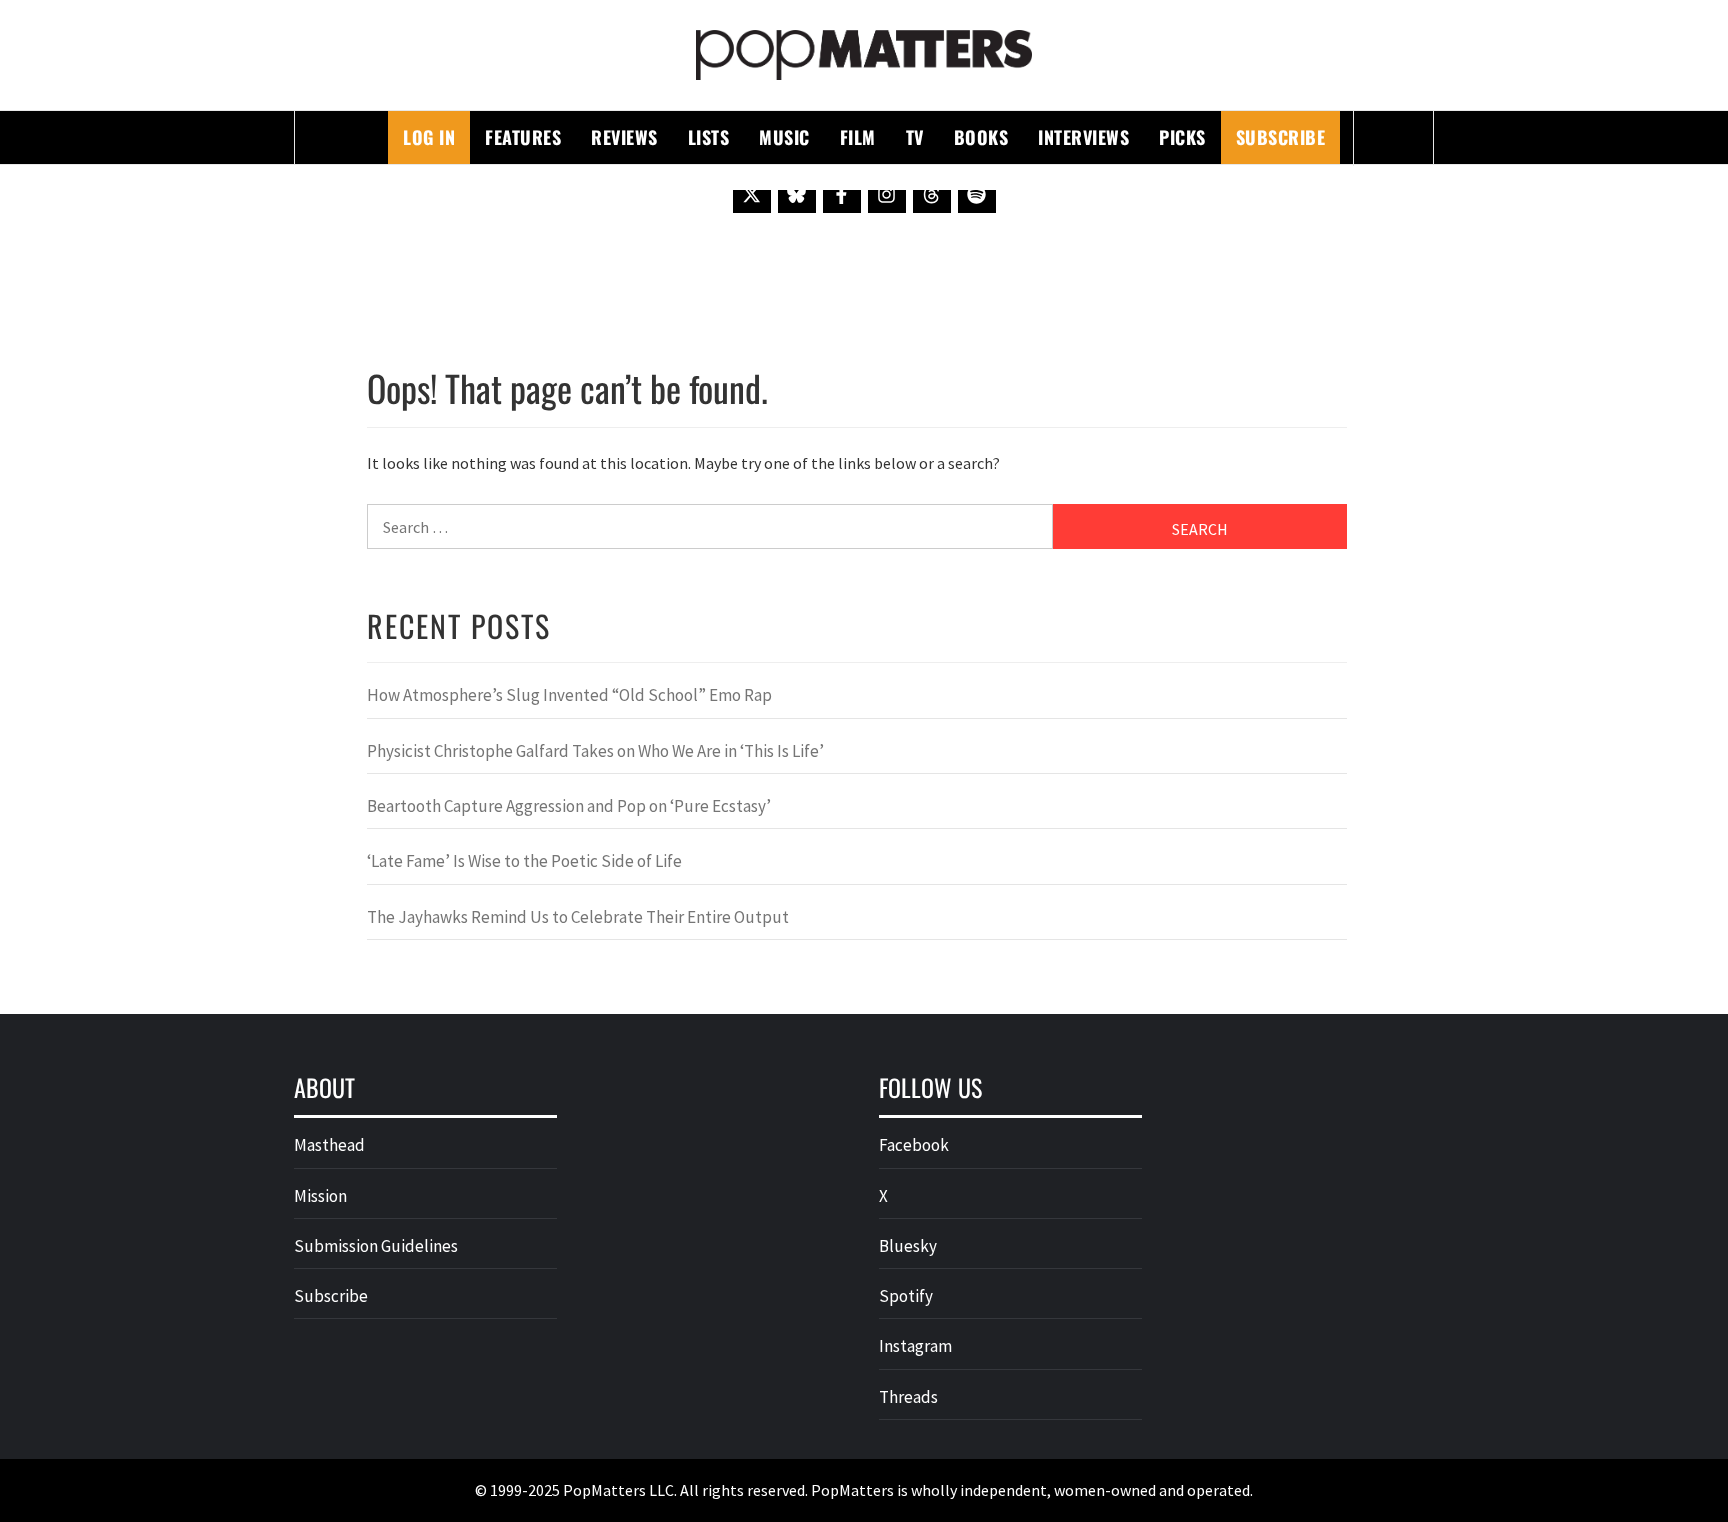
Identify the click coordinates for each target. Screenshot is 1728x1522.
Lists (709, 137)
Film (858, 137)
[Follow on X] (752, 194)
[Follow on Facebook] (842, 194)
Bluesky (908, 1246)
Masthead (329, 1145)
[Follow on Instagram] (887, 194)
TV (915, 137)
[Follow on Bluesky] (797, 194)
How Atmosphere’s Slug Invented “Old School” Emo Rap (571, 695)
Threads (908, 1397)
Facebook (914, 1145)
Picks (1182, 137)
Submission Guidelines (376, 1246)
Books (981, 137)
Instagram (915, 1346)
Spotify (906, 1296)
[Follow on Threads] (932, 194)
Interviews (1083, 137)
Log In (429, 137)
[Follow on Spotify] (977, 194)
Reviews (624, 137)
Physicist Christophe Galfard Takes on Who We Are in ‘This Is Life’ (595, 751)
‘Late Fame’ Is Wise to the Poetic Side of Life (524, 861)
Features (523, 137)
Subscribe (1281, 137)
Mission (320, 1196)
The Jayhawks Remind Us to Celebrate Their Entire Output (578, 917)
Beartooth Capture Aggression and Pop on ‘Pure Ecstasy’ (569, 806)
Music (784, 137)
